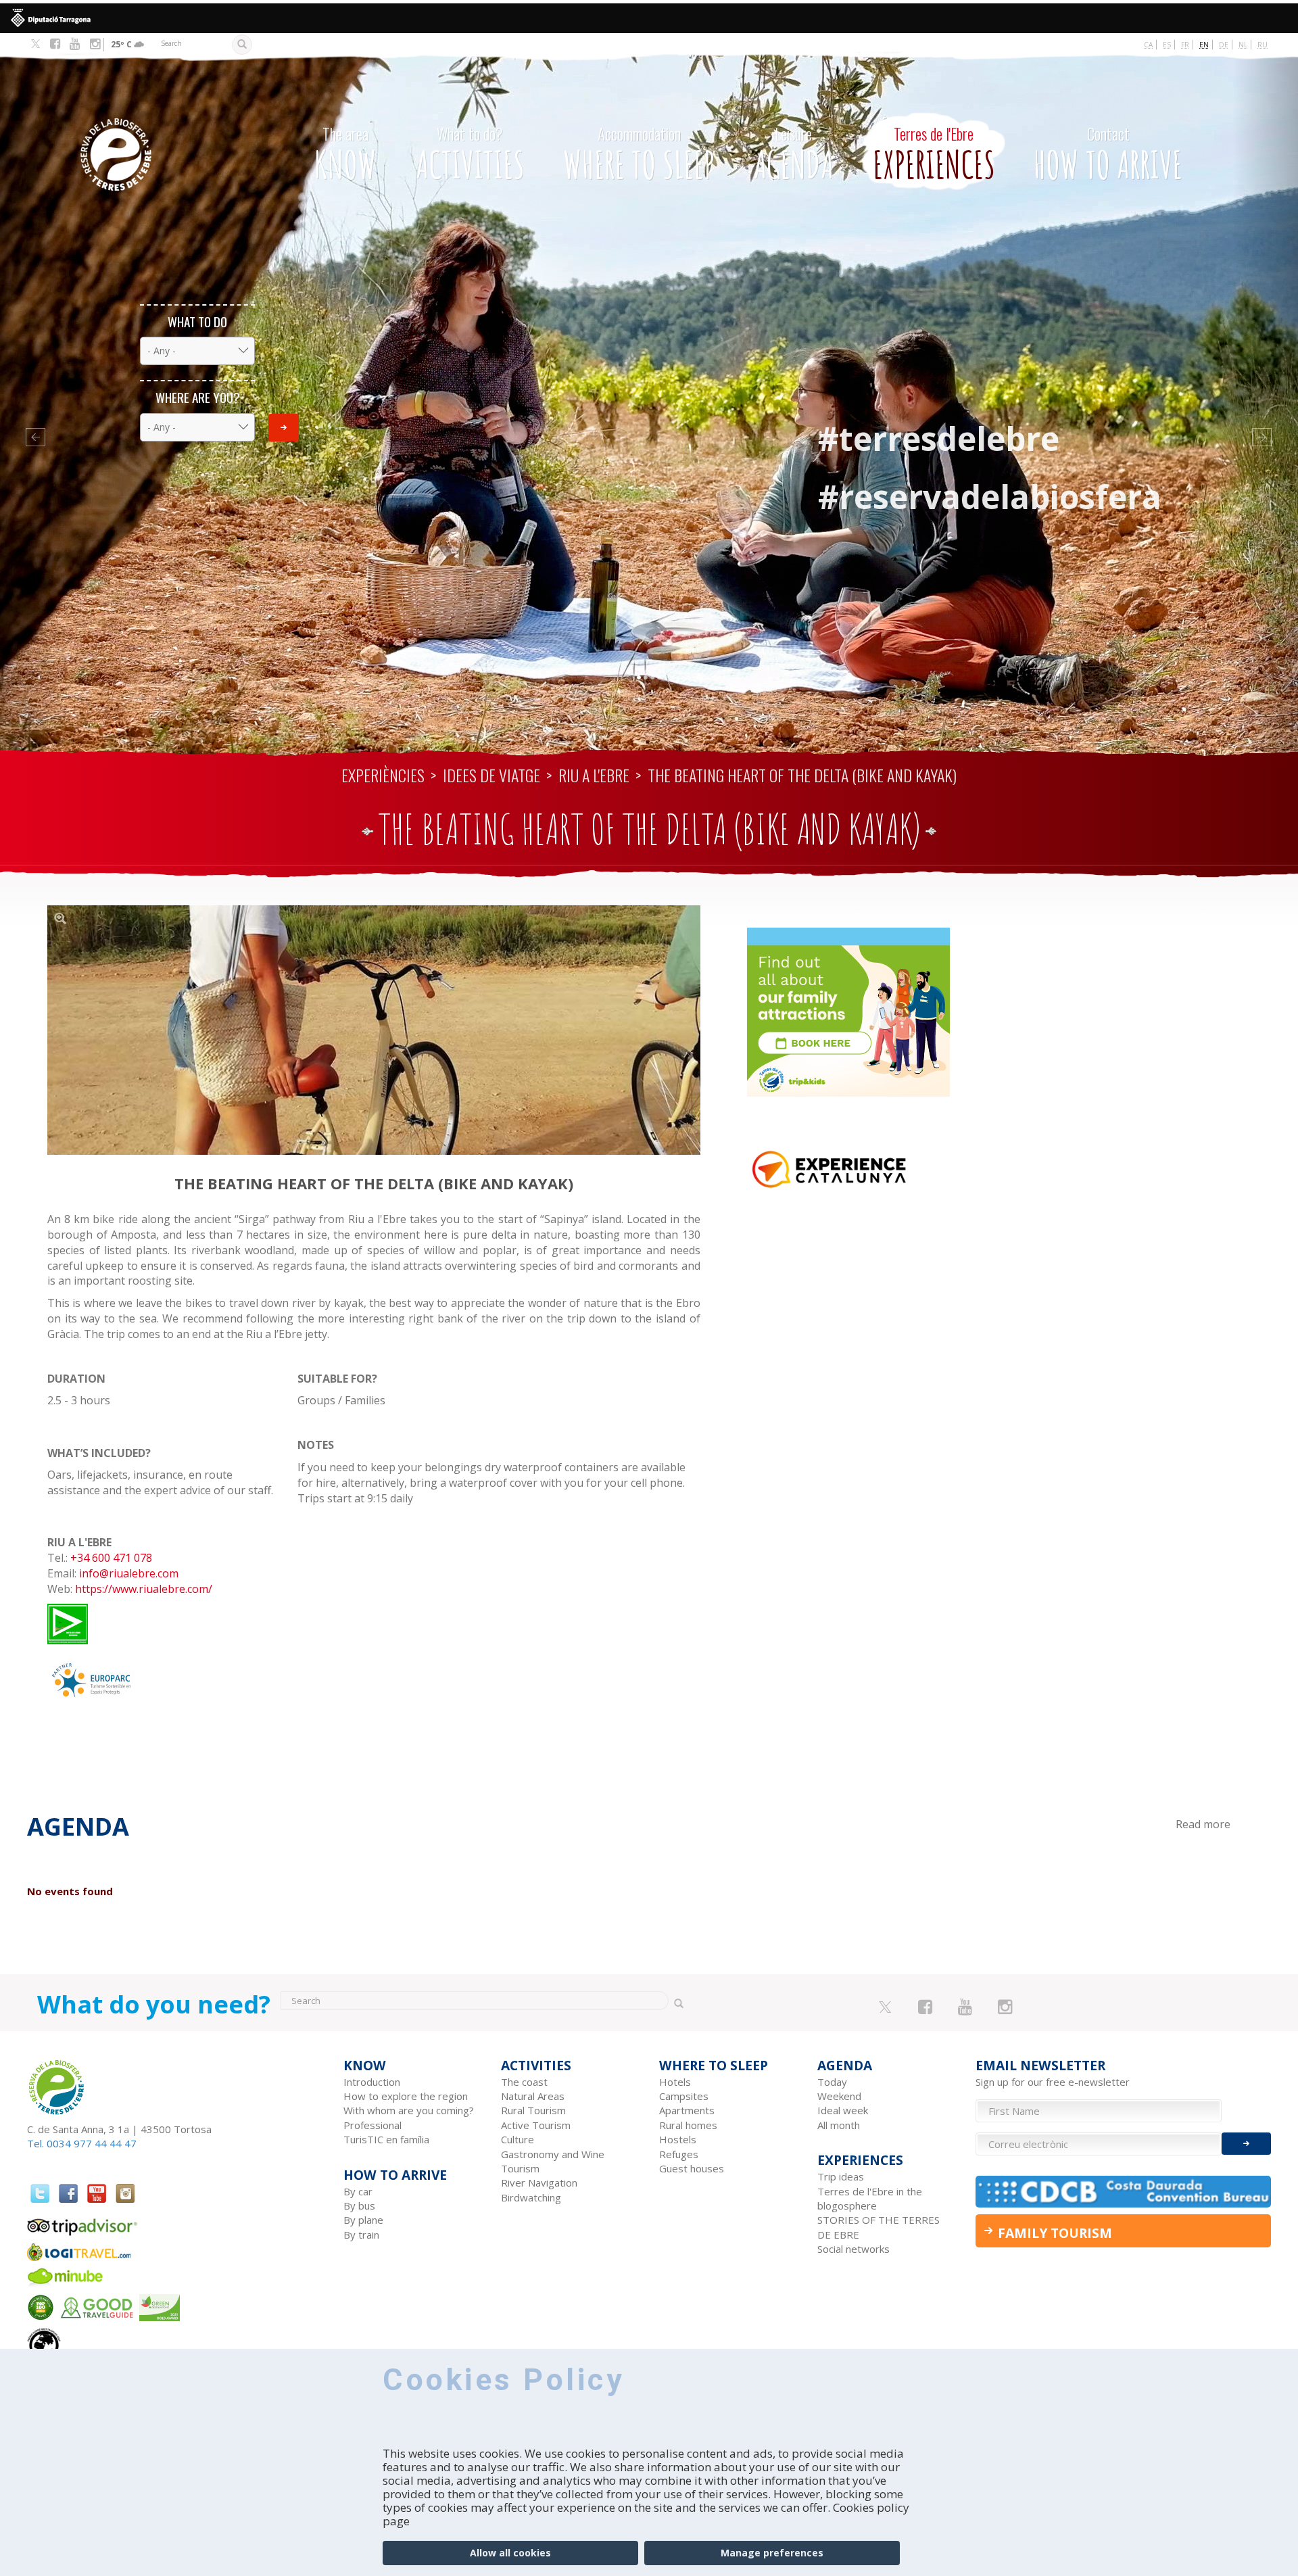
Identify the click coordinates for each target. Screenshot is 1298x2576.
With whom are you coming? (409, 2110)
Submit (284, 428)
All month (839, 2125)
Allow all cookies (510, 2553)
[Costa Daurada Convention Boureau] (1124, 2192)
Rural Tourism (533, 2110)
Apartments (687, 2110)
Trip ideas (841, 2176)
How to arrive (1108, 155)
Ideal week (843, 2110)
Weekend (839, 2096)
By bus (359, 2205)
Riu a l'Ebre (594, 775)
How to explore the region (406, 2096)
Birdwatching (531, 2197)
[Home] (151, 134)
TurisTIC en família (386, 2139)
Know (345, 155)
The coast (524, 2082)
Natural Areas (533, 2096)
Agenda (794, 155)
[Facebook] (55, 44)
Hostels (678, 2139)
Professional (372, 2125)
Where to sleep (639, 155)
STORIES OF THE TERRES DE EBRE (879, 2227)
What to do (197, 321)
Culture (518, 2139)
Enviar (1246, 2144)
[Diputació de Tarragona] (649, 18)
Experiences (934, 155)
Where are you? (198, 397)
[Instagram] (95, 44)
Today (832, 2082)
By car (358, 2191)
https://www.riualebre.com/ (144, 1589)
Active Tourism (536, 2125)
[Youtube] (75, 44)
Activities (470, 155)
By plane (363, 2220)
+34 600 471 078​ (111, 1558)
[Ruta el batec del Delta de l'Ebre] (374, 1030)
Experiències (383, 775)
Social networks (854, 2249)
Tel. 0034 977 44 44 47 (82, 2143)
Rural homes (688, 2125)
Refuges (679, 2154)
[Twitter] (35, 45)
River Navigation (539, 2183)
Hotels (675, 2082)
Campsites (684, 2096)
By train (361, 2235)
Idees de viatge (491, 775)
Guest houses (692, 2168)
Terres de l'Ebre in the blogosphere (870, 2198)
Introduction (372, 2082)
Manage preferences (772, 2553)
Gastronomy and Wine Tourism (553, 2161)
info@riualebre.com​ (129, 1573)
